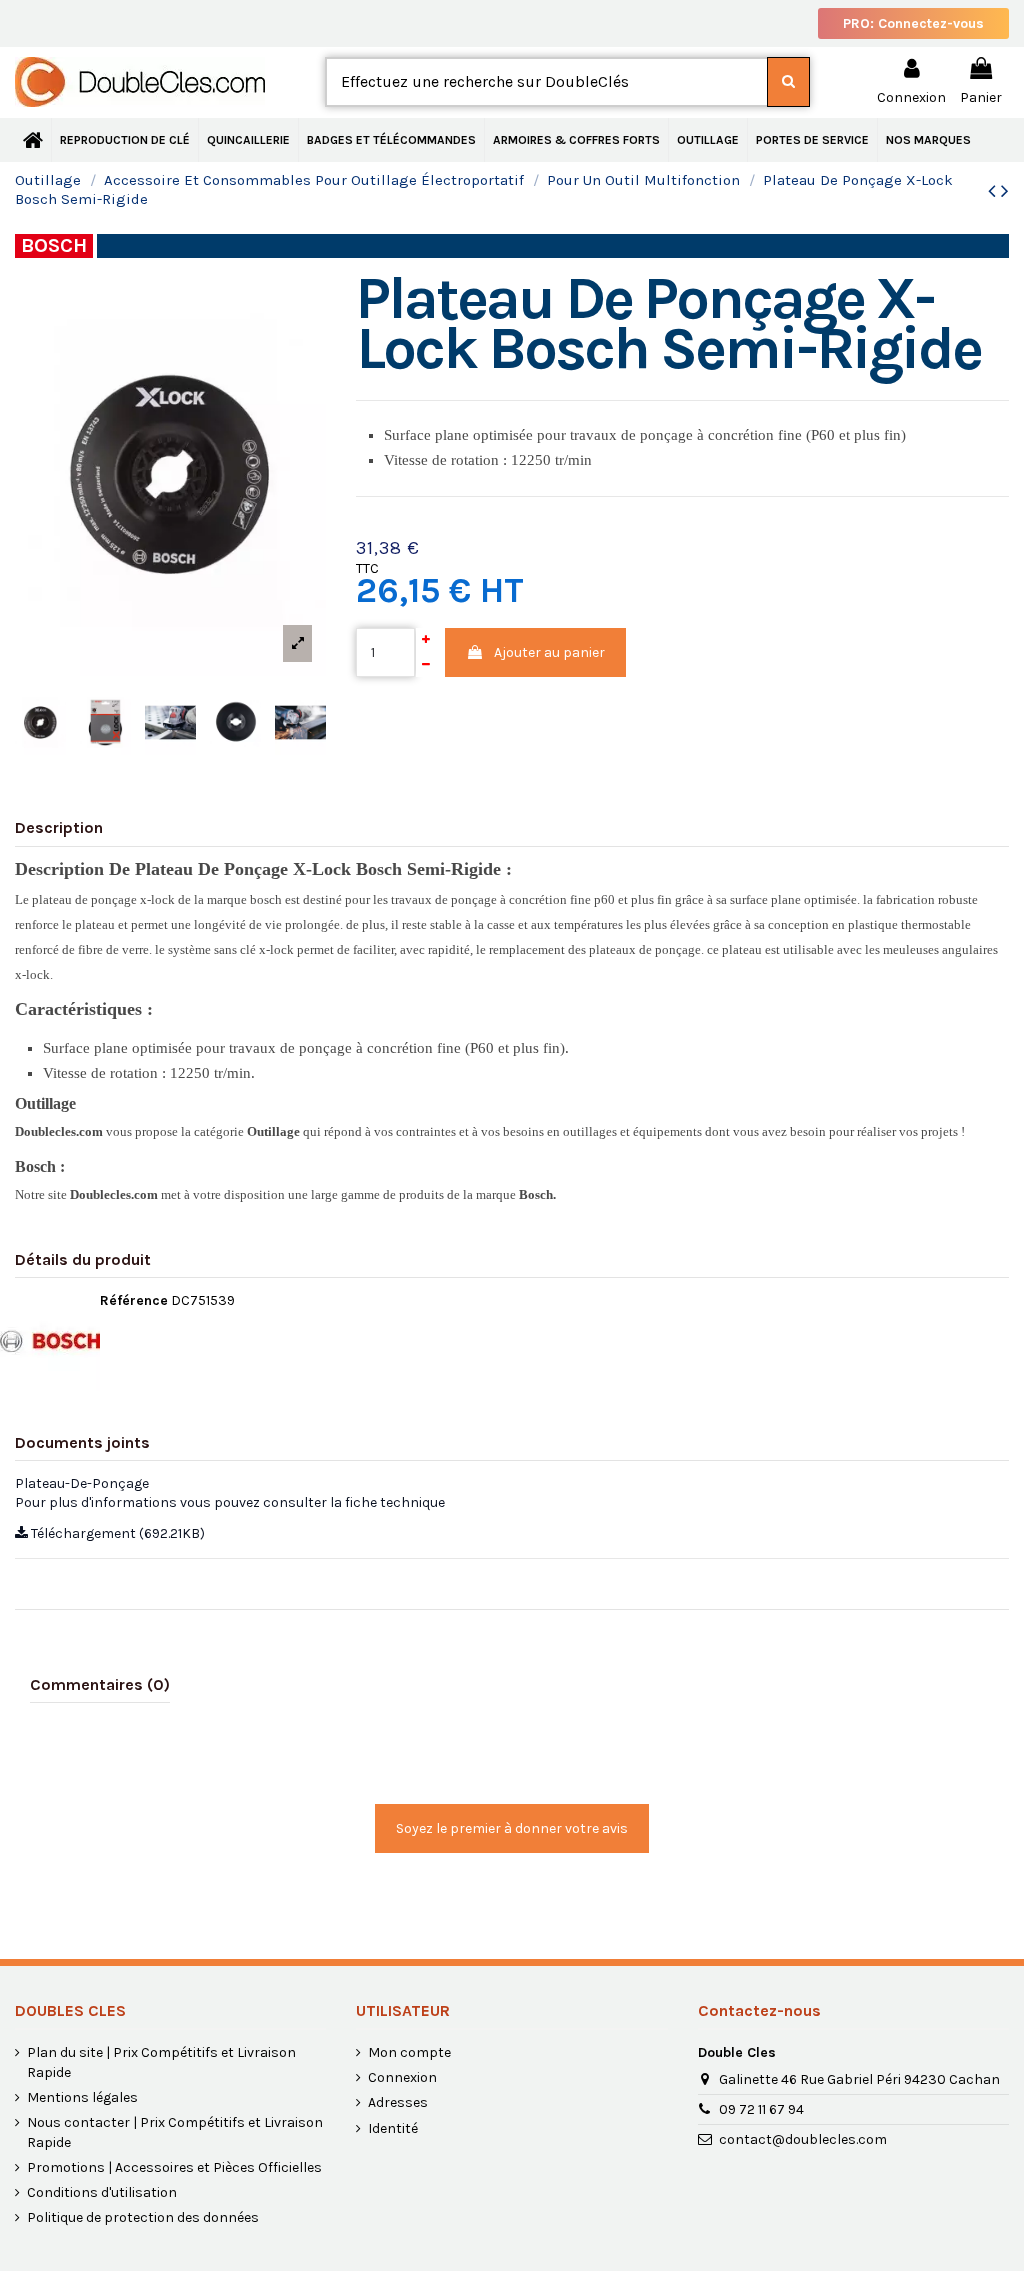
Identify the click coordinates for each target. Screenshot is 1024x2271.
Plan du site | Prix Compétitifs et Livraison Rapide (161, 2062)
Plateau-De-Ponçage (82, 1483)
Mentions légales (82, 2097)
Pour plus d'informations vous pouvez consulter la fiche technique (230, 1502)
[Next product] (1005, 191)
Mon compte (409, 2052)
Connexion (402, 2077)
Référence (134, 1300)
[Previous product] (994, 191)
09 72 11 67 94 (761, 2109)
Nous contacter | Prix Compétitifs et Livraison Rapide (175, 2132)
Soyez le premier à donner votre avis (512, 1828)
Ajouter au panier (549, 652)
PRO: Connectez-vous (913, 23)
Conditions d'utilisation (102, 2192)
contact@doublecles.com (803, 2139)
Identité (393, 2128)
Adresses (398, 2102)
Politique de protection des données (143, 2217)
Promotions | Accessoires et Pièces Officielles (174, 2167)
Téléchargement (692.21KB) (116, 1533)
